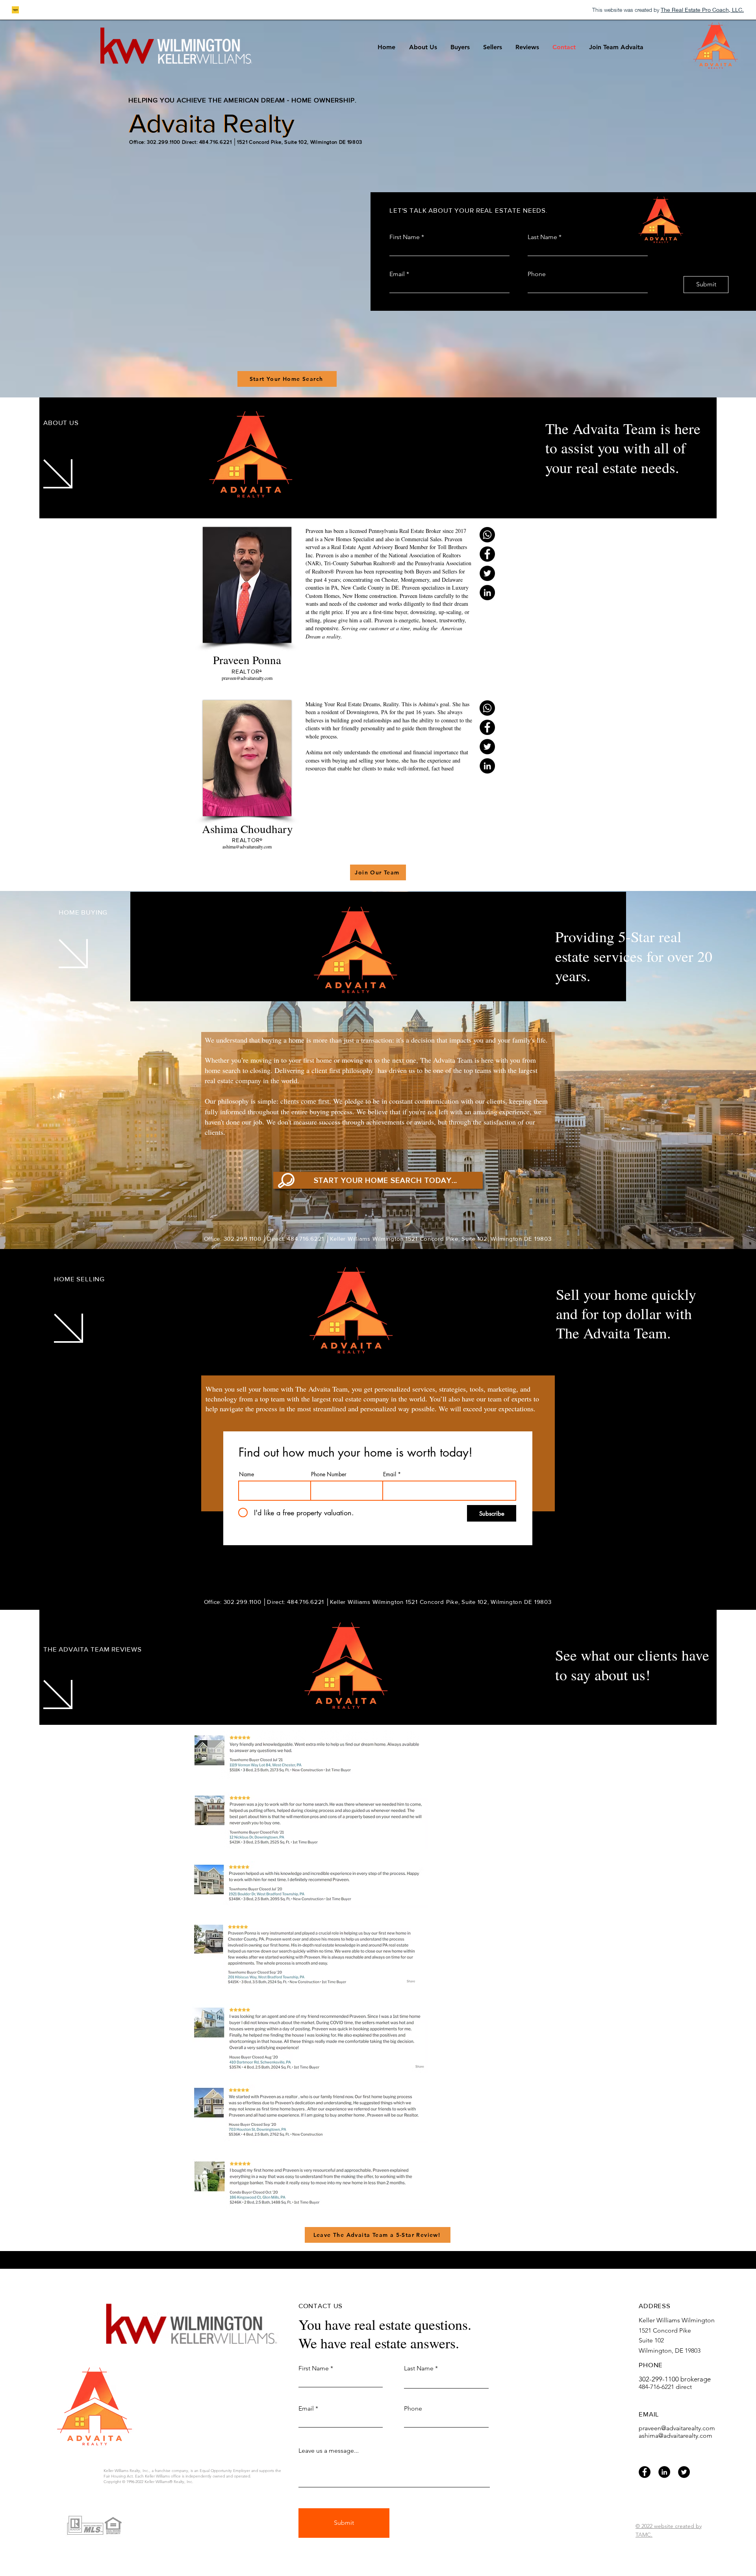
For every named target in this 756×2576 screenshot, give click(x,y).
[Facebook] (645, 2472)
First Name (405, 237)
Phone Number (329, 1474)
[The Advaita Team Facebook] (487, 554)
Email (397, 274)
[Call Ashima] (487, 708)
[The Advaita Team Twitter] (487, 573)
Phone (537, 274)
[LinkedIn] (664, 2472)
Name (246, 1474)
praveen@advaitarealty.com (677, 2428)
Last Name (542, 237)
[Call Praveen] (487, 535)
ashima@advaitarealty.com (675, 2436)
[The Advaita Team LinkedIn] (487, 593)
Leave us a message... (329, 2451)
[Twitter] (684, 2472)
